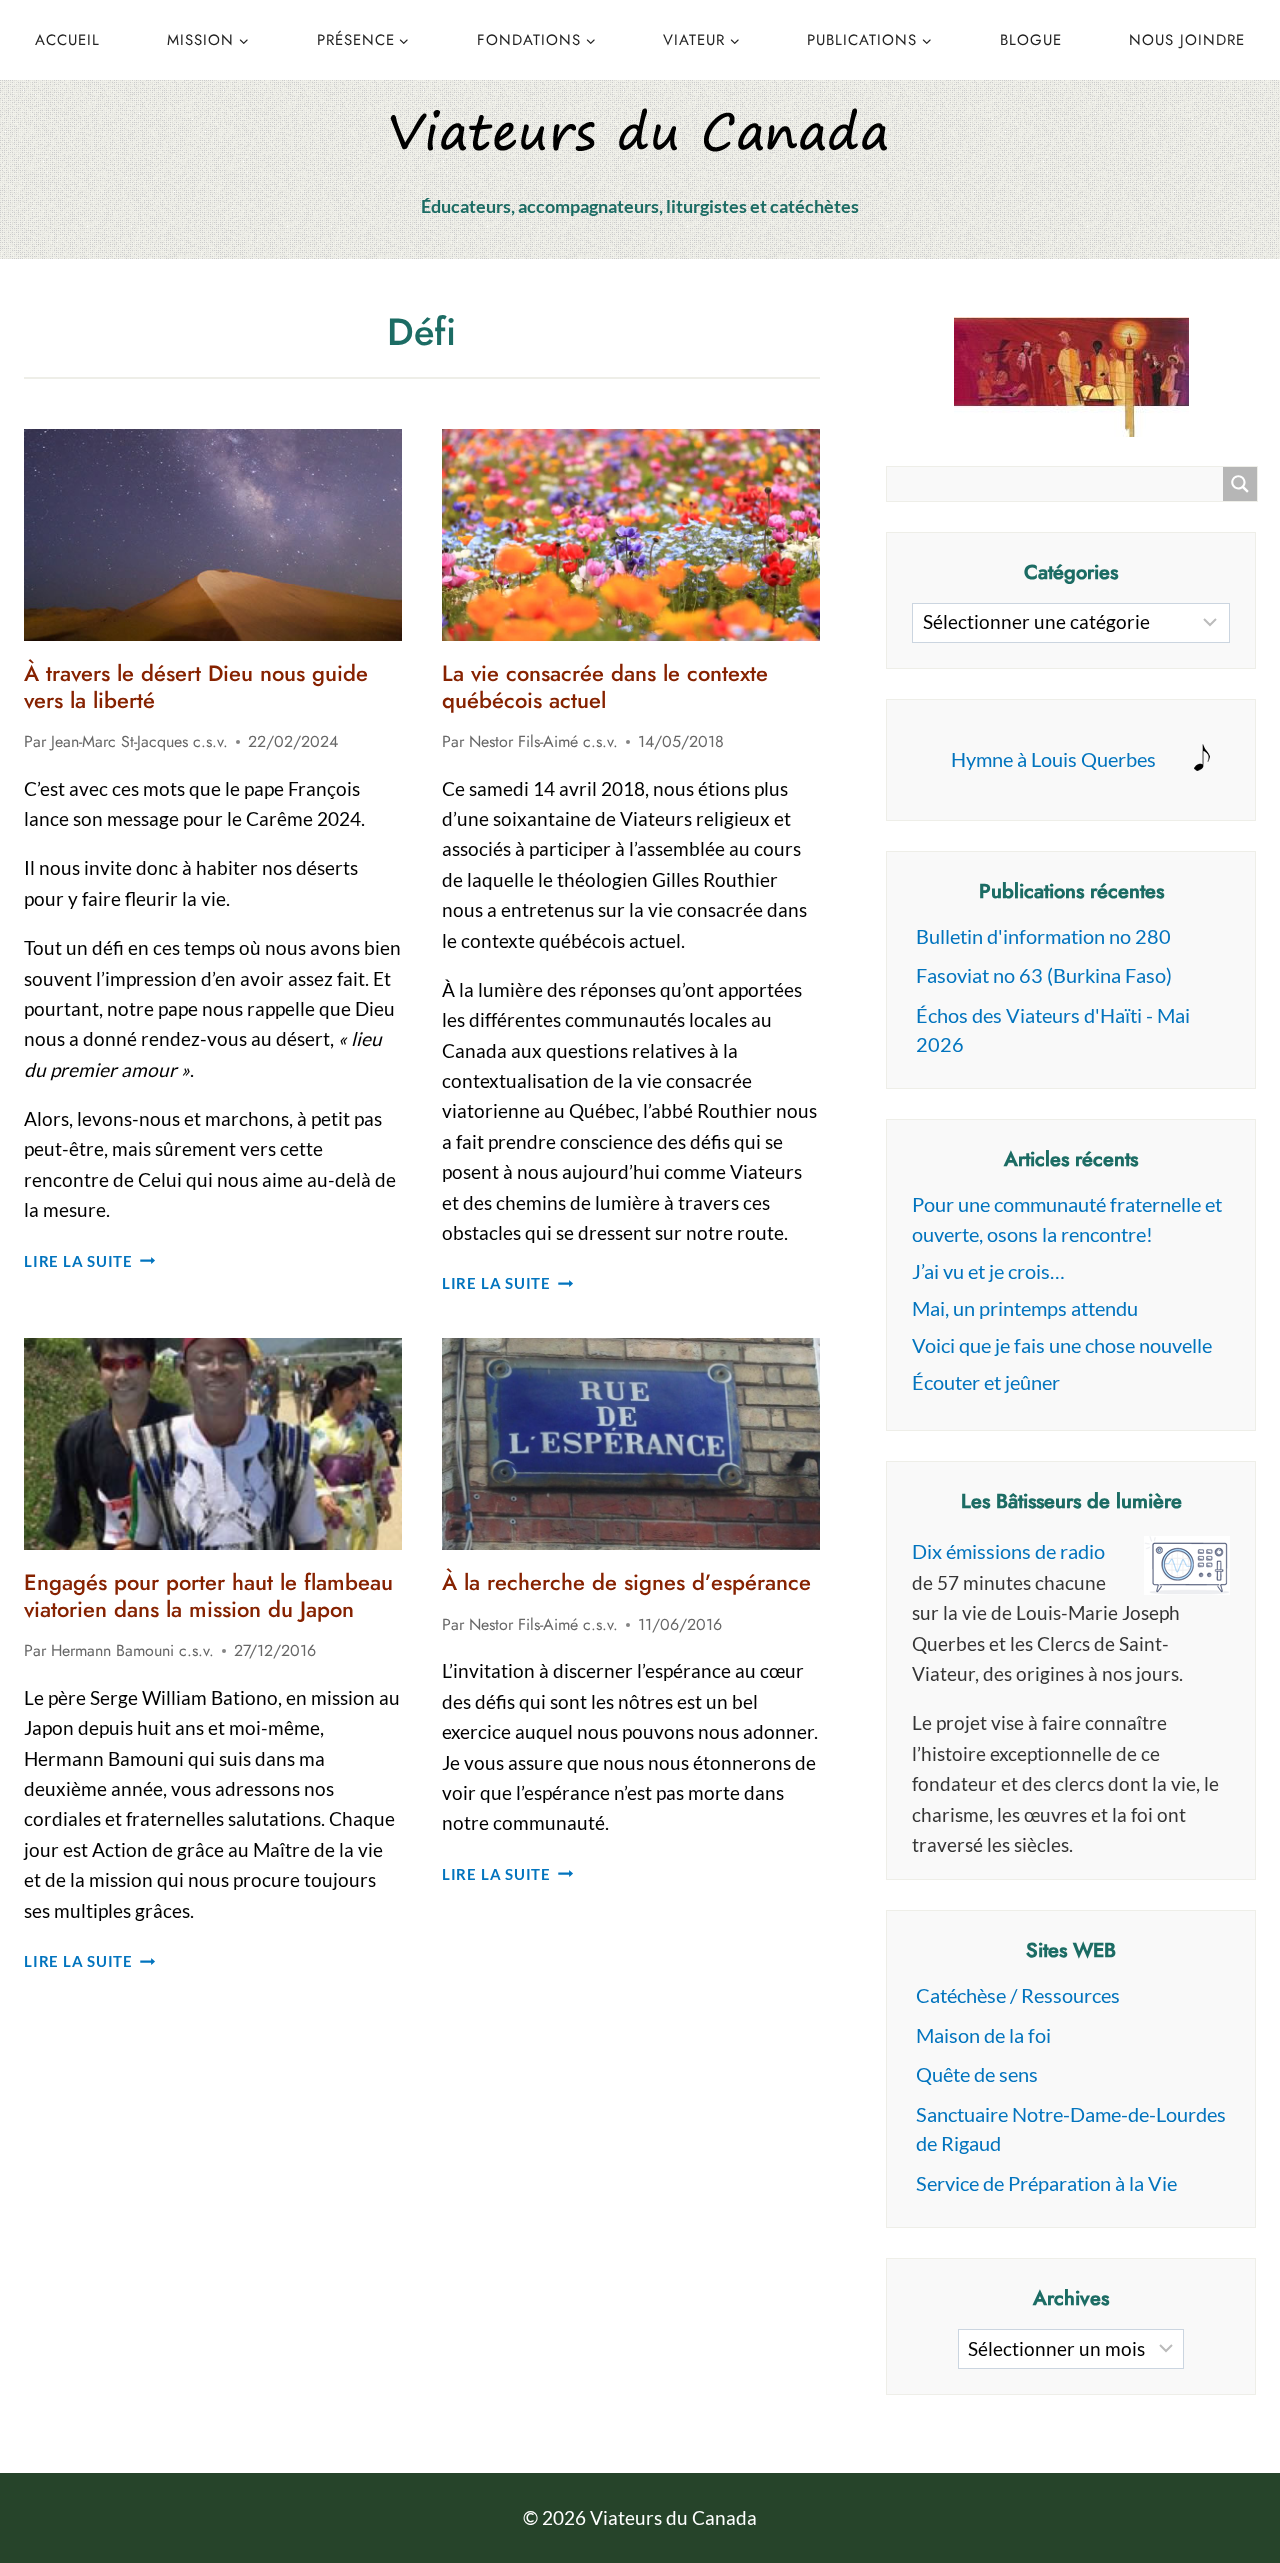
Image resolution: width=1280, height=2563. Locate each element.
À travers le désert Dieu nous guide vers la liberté (196, 686)
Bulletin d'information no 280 (1043, 936)
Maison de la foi (983, 2035)
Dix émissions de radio (1008, 1551)
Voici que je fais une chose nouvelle (1062, 1345)
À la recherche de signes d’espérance (626, 1582)
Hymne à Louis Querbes (1053, 759)
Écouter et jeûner (986, 1382)
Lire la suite (90, 1261)
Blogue (1031, 40)
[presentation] (213, 535)
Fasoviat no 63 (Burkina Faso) (1044, 975)
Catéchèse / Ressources (1018, 1995)
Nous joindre (1187, 40)
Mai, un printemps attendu (1025, 1308)
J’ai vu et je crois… (988, 1271)
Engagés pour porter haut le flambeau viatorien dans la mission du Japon (208, 1595)
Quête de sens (977, 2074)
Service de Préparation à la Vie (1046, 2183)
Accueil (67, 40)
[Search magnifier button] (1240, 484)
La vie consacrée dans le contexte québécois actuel (605, 686)
